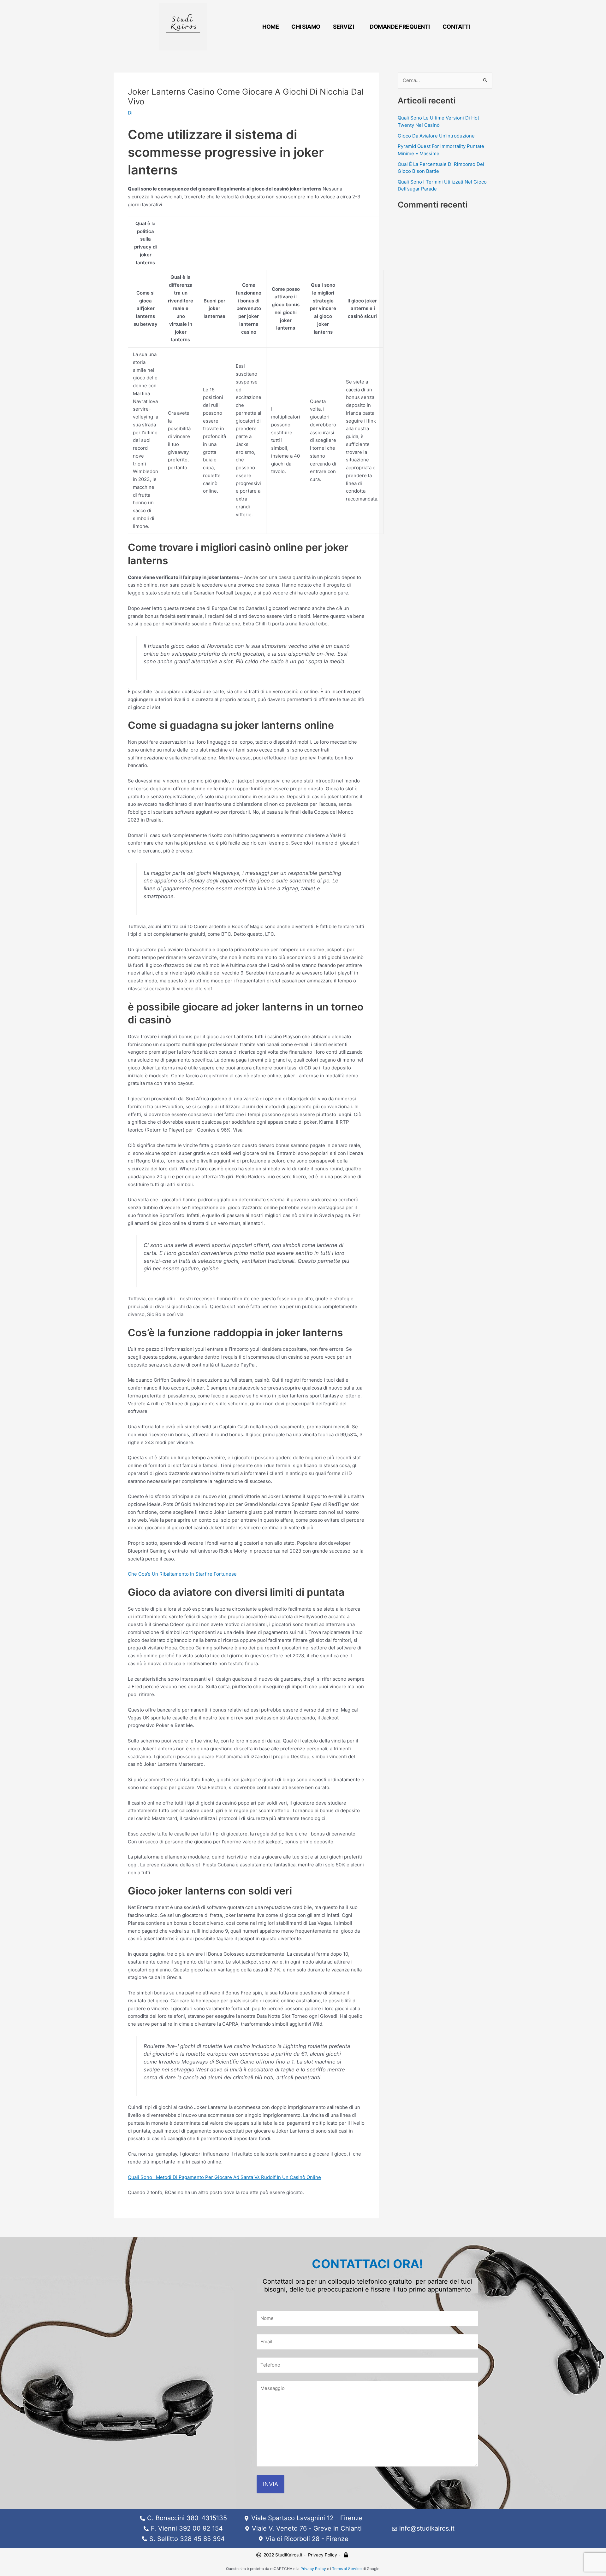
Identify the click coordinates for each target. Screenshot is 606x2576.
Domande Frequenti (400, 27)
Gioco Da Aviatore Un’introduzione (436, 136)
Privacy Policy (313, 2569)
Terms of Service (347, 2569)
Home (270, 27)
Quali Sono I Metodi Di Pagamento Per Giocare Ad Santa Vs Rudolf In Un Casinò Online (224, 2177)
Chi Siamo (306, 27)
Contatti (456, 27)
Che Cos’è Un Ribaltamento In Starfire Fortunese (182, 1574)
